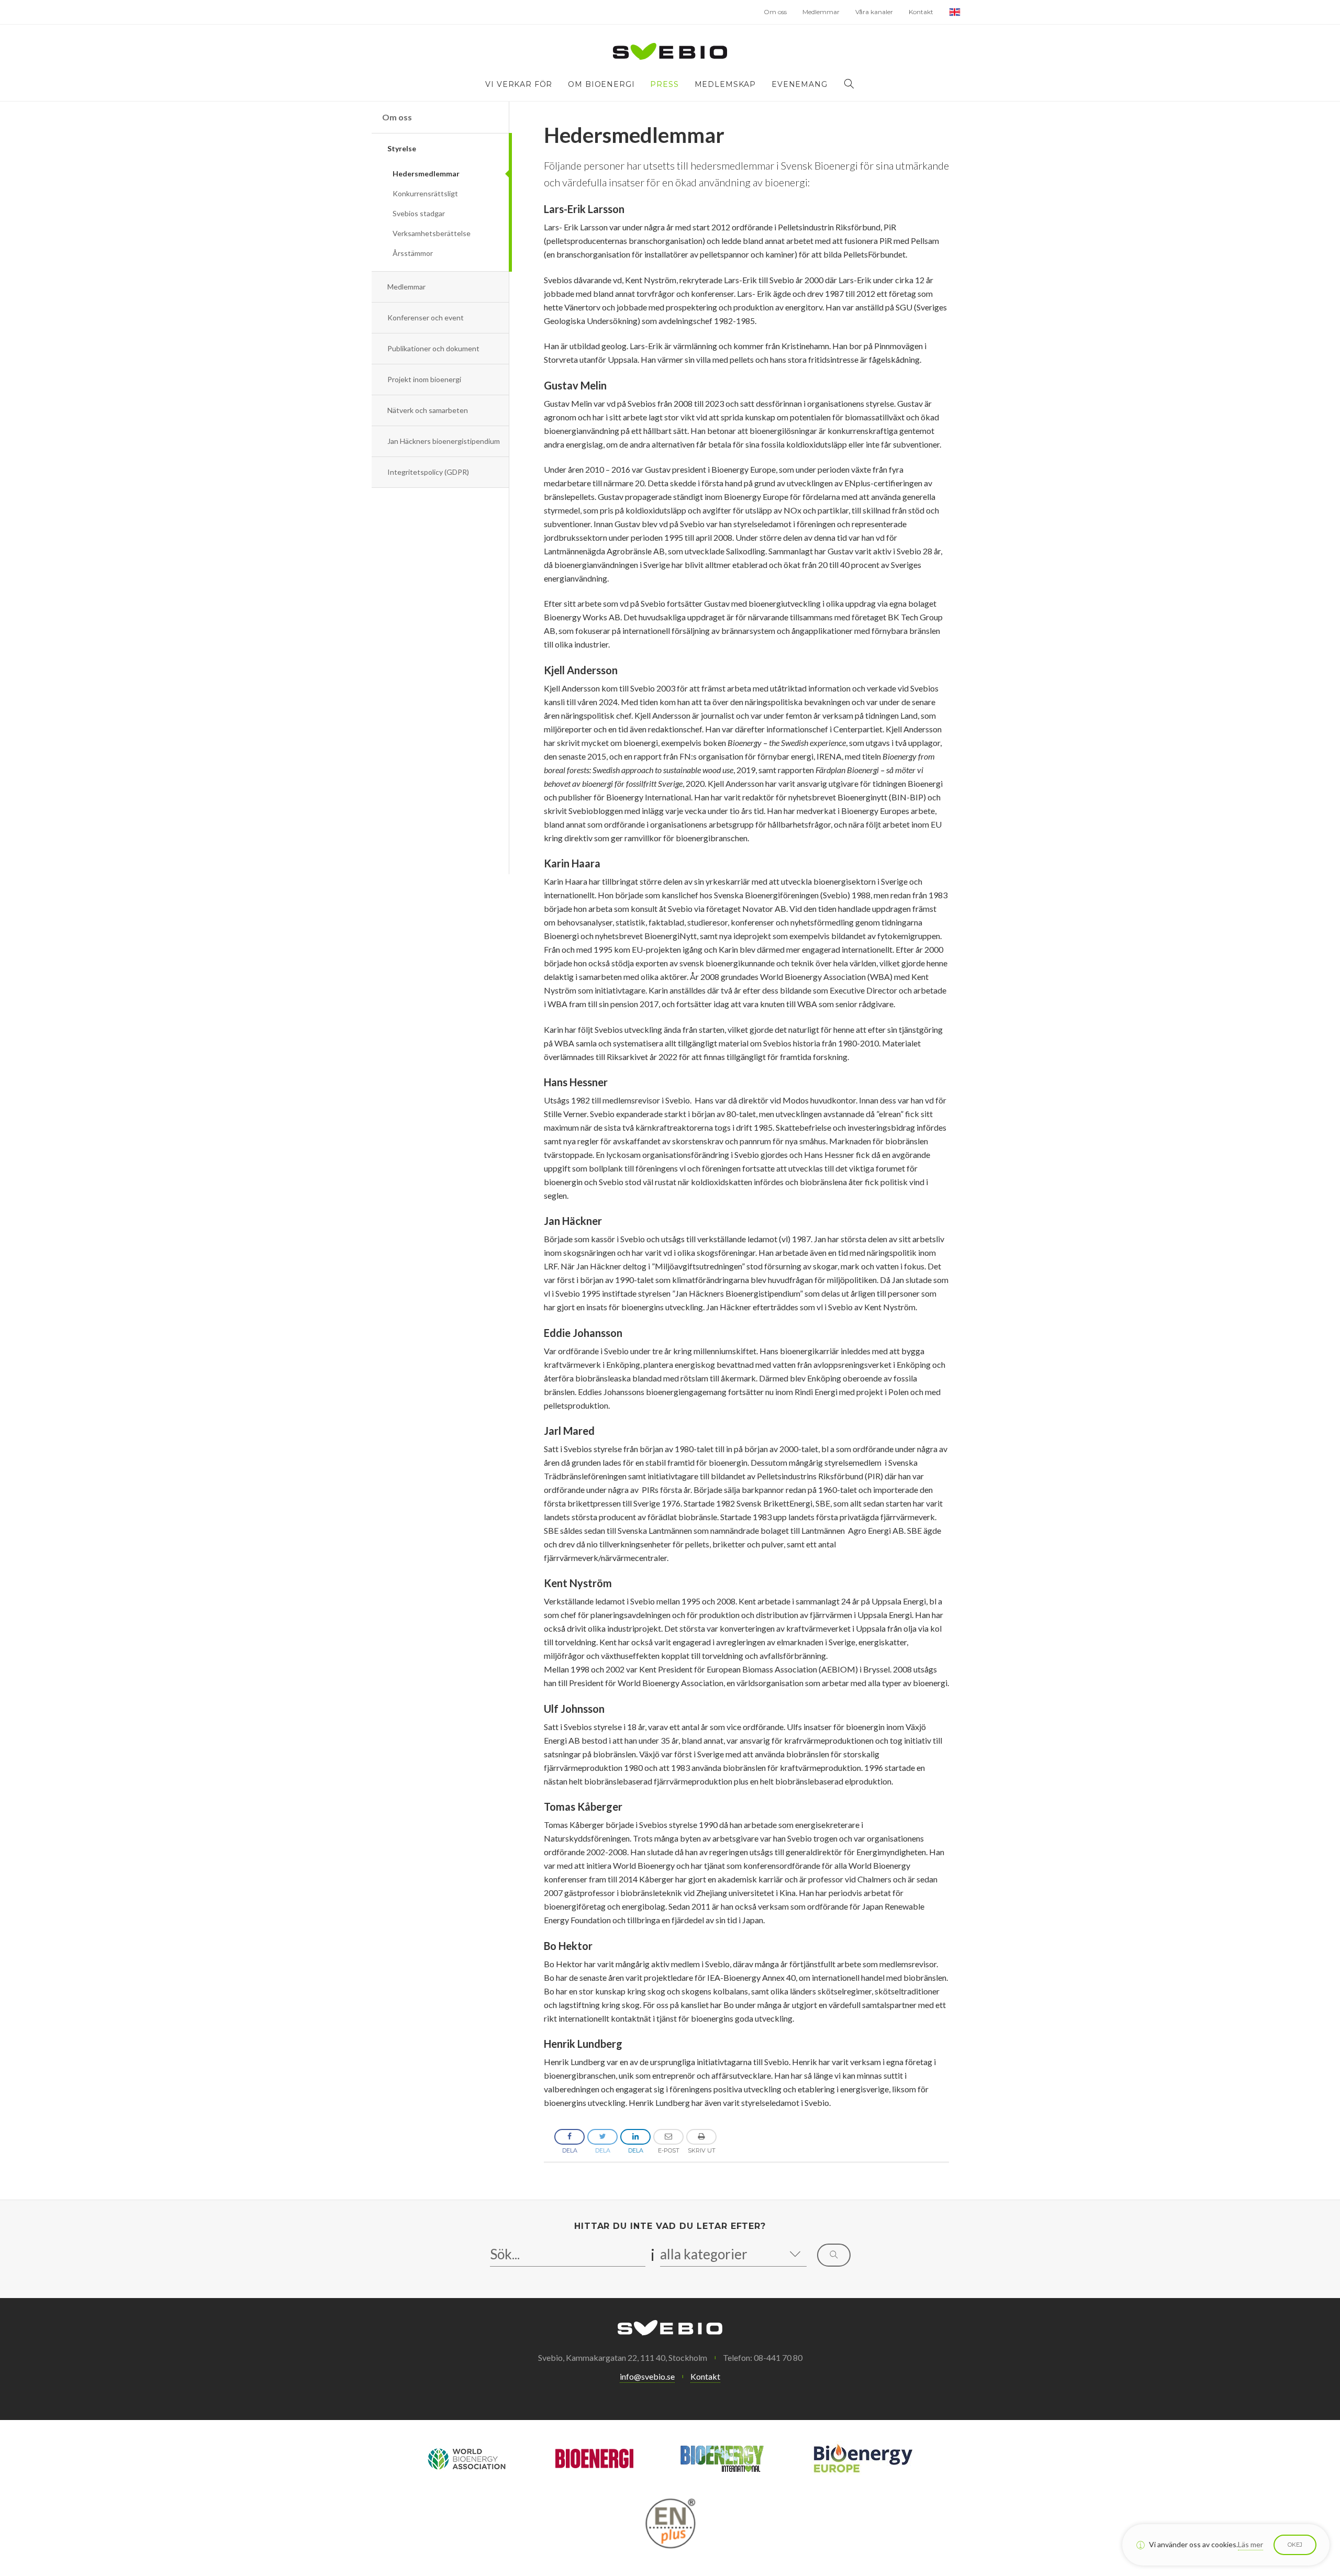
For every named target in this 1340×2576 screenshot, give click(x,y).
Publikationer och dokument (433, 348)
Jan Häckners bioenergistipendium (444, 441)
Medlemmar (821, 12)
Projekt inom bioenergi (424, 379)
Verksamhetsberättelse (432, 233)
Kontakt (921, 12)
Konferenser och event (426, 317)
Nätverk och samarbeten (428, 410)
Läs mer (1250, 2544)
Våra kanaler (874, 12)
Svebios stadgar (419, 213)
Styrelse (402, 148)
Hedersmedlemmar (426, 174)
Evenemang (800, 84)
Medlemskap (725, 84)
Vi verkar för (519, 84)
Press (664, 84)
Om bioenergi (601, 84)
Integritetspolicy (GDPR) (428, 472)
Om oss (775, 12)
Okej (1295, 2545)
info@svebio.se (647, 2376)
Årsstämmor (413, 253)
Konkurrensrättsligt (425, 193)
